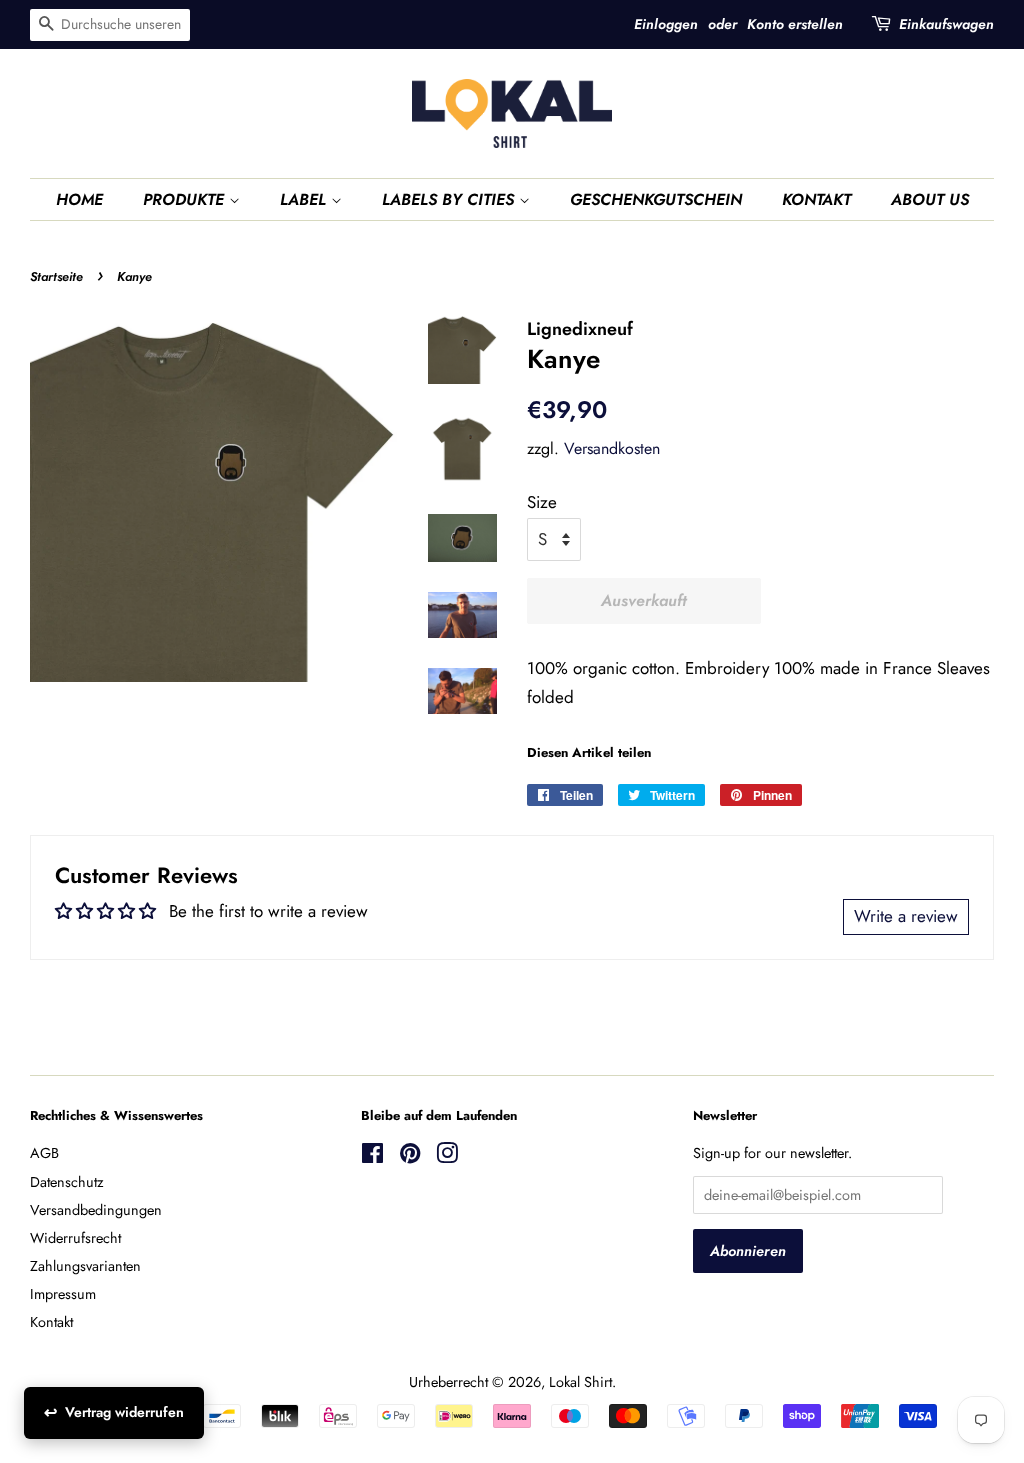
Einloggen (666, 24)
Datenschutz (67, 1182)
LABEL (305, 199)
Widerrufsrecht (75, 1238)
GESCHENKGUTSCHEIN (656, 199)
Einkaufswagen (946, 24)
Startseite (56, 276)
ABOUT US (930, 199)
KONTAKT (816, 199)
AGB (44, 1153)
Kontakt (51, 1322)
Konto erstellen (795, 24)
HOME (79, 199)
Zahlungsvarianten (85, 1266)
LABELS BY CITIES (450, 199)
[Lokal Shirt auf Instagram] (447, 1157)
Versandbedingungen (96, 1210)
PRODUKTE (186, 199)
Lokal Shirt (580, 1382)
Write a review (906, 916)
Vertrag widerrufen (124, 1412)
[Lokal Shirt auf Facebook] (372, 1157)
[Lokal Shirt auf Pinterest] (410, 1157)
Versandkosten (612, 448)
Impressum (63, 1294)
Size (542, 502)
